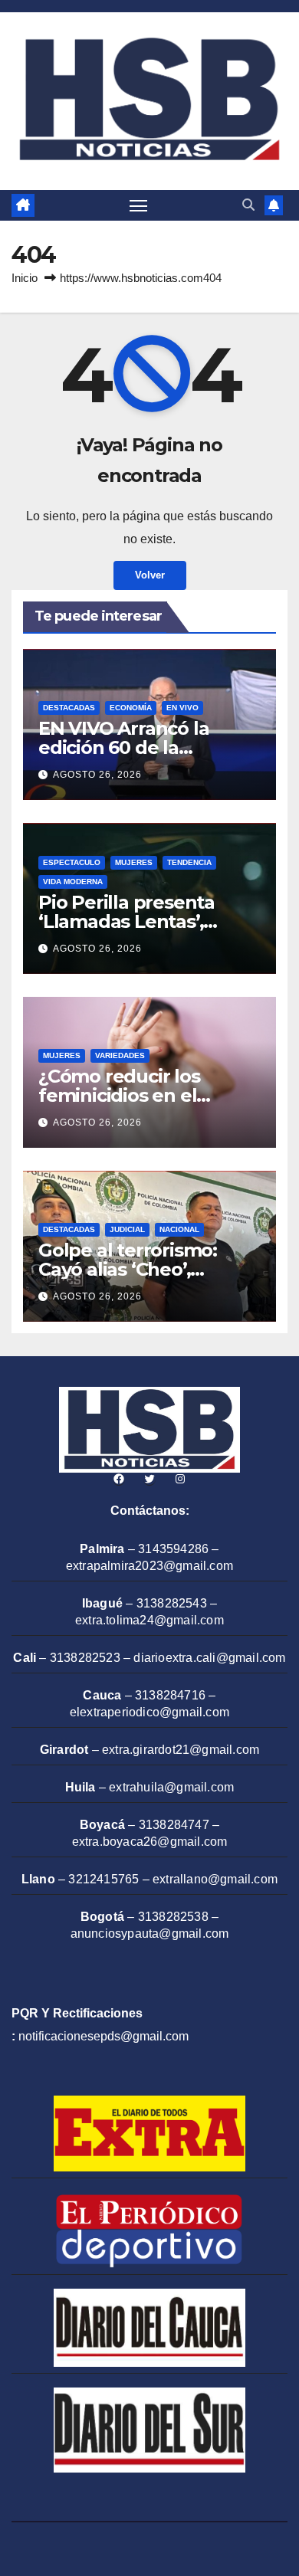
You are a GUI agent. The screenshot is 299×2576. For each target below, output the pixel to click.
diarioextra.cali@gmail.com (209, 1658)
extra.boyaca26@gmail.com (150, 1842)
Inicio (25, 278)
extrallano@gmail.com (215, 1879)
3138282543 (172, 1603)
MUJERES (134, 862)
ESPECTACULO (72, 862)
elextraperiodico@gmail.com (149, 1712)
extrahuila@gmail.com (171, 1787)
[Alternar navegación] (139, 205)
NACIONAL (179, 1229)
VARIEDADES (120, 1055)
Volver (150, 575)
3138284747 (174, 1825)
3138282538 (173, 1917)
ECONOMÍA (131, 708)
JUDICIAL (127, 1229)
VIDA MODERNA (73, 882)
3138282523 (85, 1658)
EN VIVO (182, 708)
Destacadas (69, 708)
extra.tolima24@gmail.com (149, 1620)
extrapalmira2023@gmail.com (149, 1566)
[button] (248, 205)
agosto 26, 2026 (97, 775)
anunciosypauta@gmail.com (150, 1934)
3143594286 (173, 1549)
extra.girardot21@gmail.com (181, 1750)
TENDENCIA (189, 862)
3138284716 (170, 1695)
